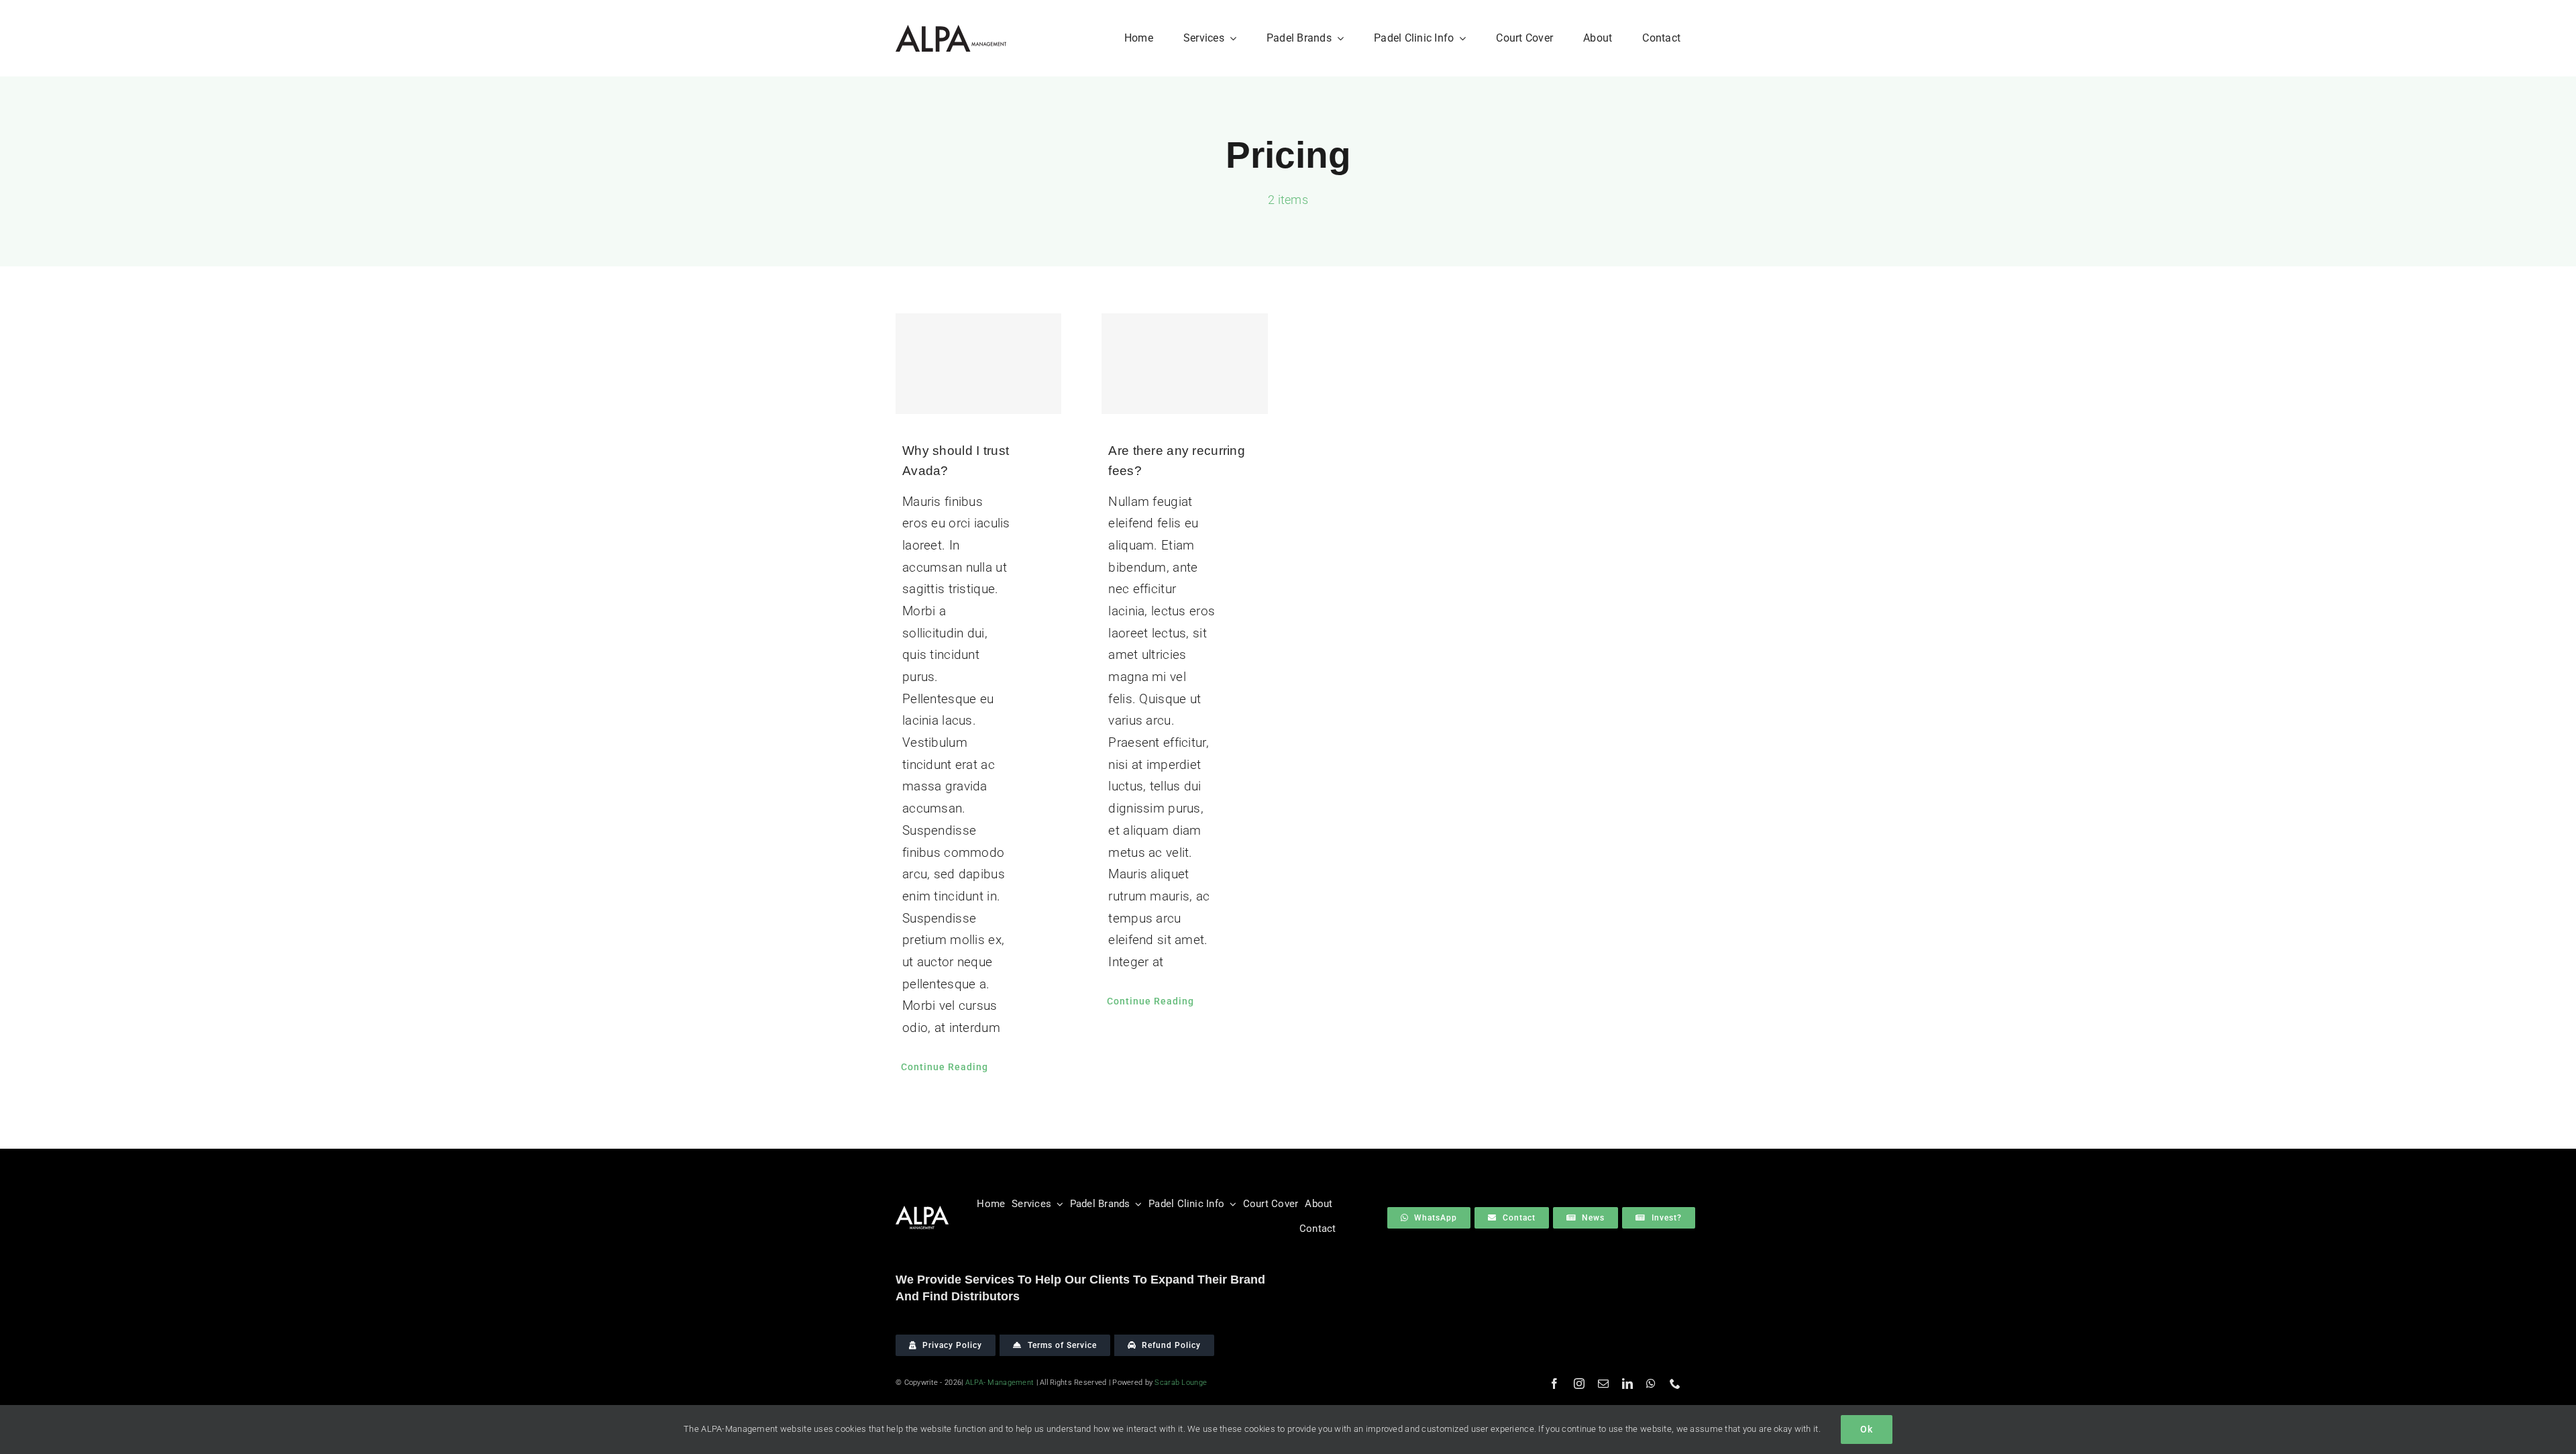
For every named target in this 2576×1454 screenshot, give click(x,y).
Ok (1867, 1429)
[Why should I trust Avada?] (979, 364)
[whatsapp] (1651, 1384)
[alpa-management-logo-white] (922, 1212)
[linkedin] (1627, 1384)
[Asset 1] (951, 31)
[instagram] (1579, 1384)
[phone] (1675, 1384)
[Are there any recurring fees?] (1185, 364)
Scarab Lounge (1181, 1383)
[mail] (1603, 1384)
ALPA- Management (1000, 1383)
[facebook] (1554, 1384)
